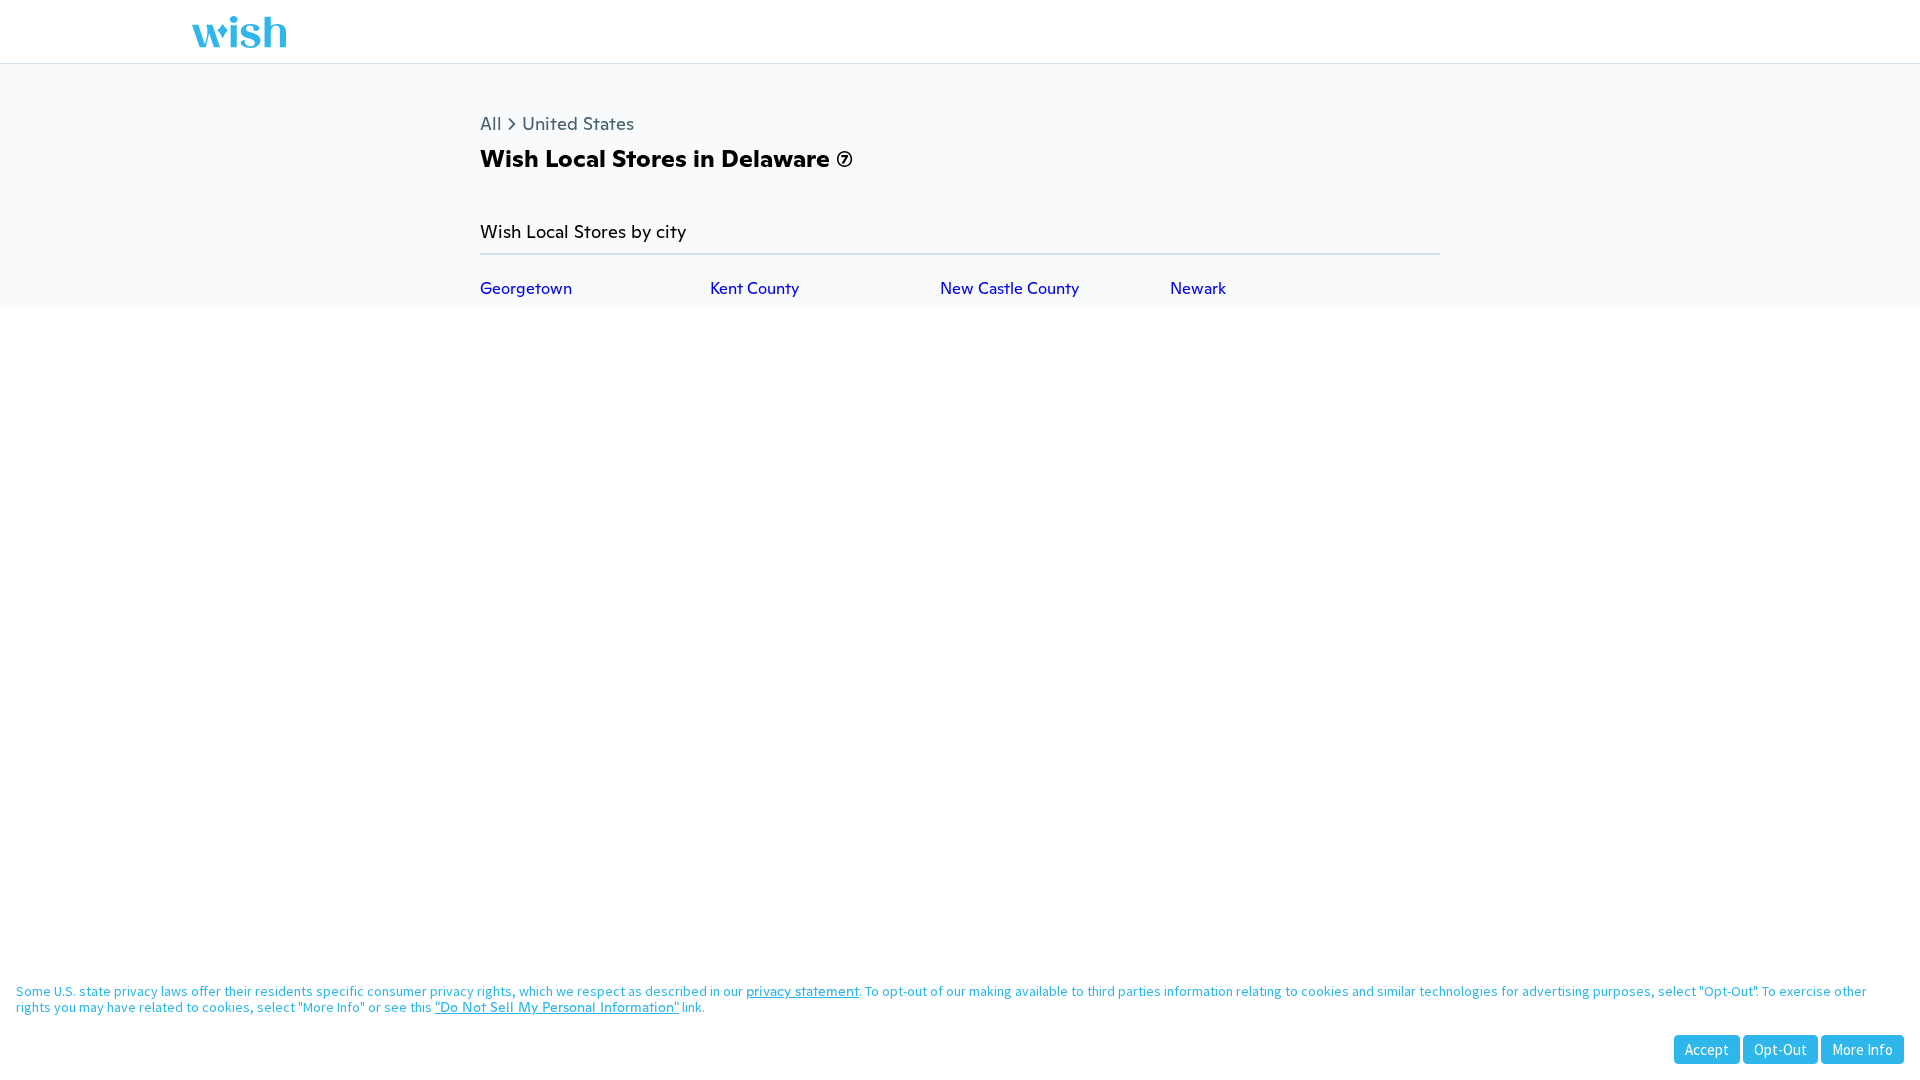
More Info (1862, 1049)
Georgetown (526, 288)
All (491, 123)
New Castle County (1009, 288)
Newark (1198, 288)
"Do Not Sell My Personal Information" (557, 1007)
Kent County (754, 288)
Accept (1707, 1049)
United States (578, 123)
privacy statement (802, 991)
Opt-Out (1780, 1049)
